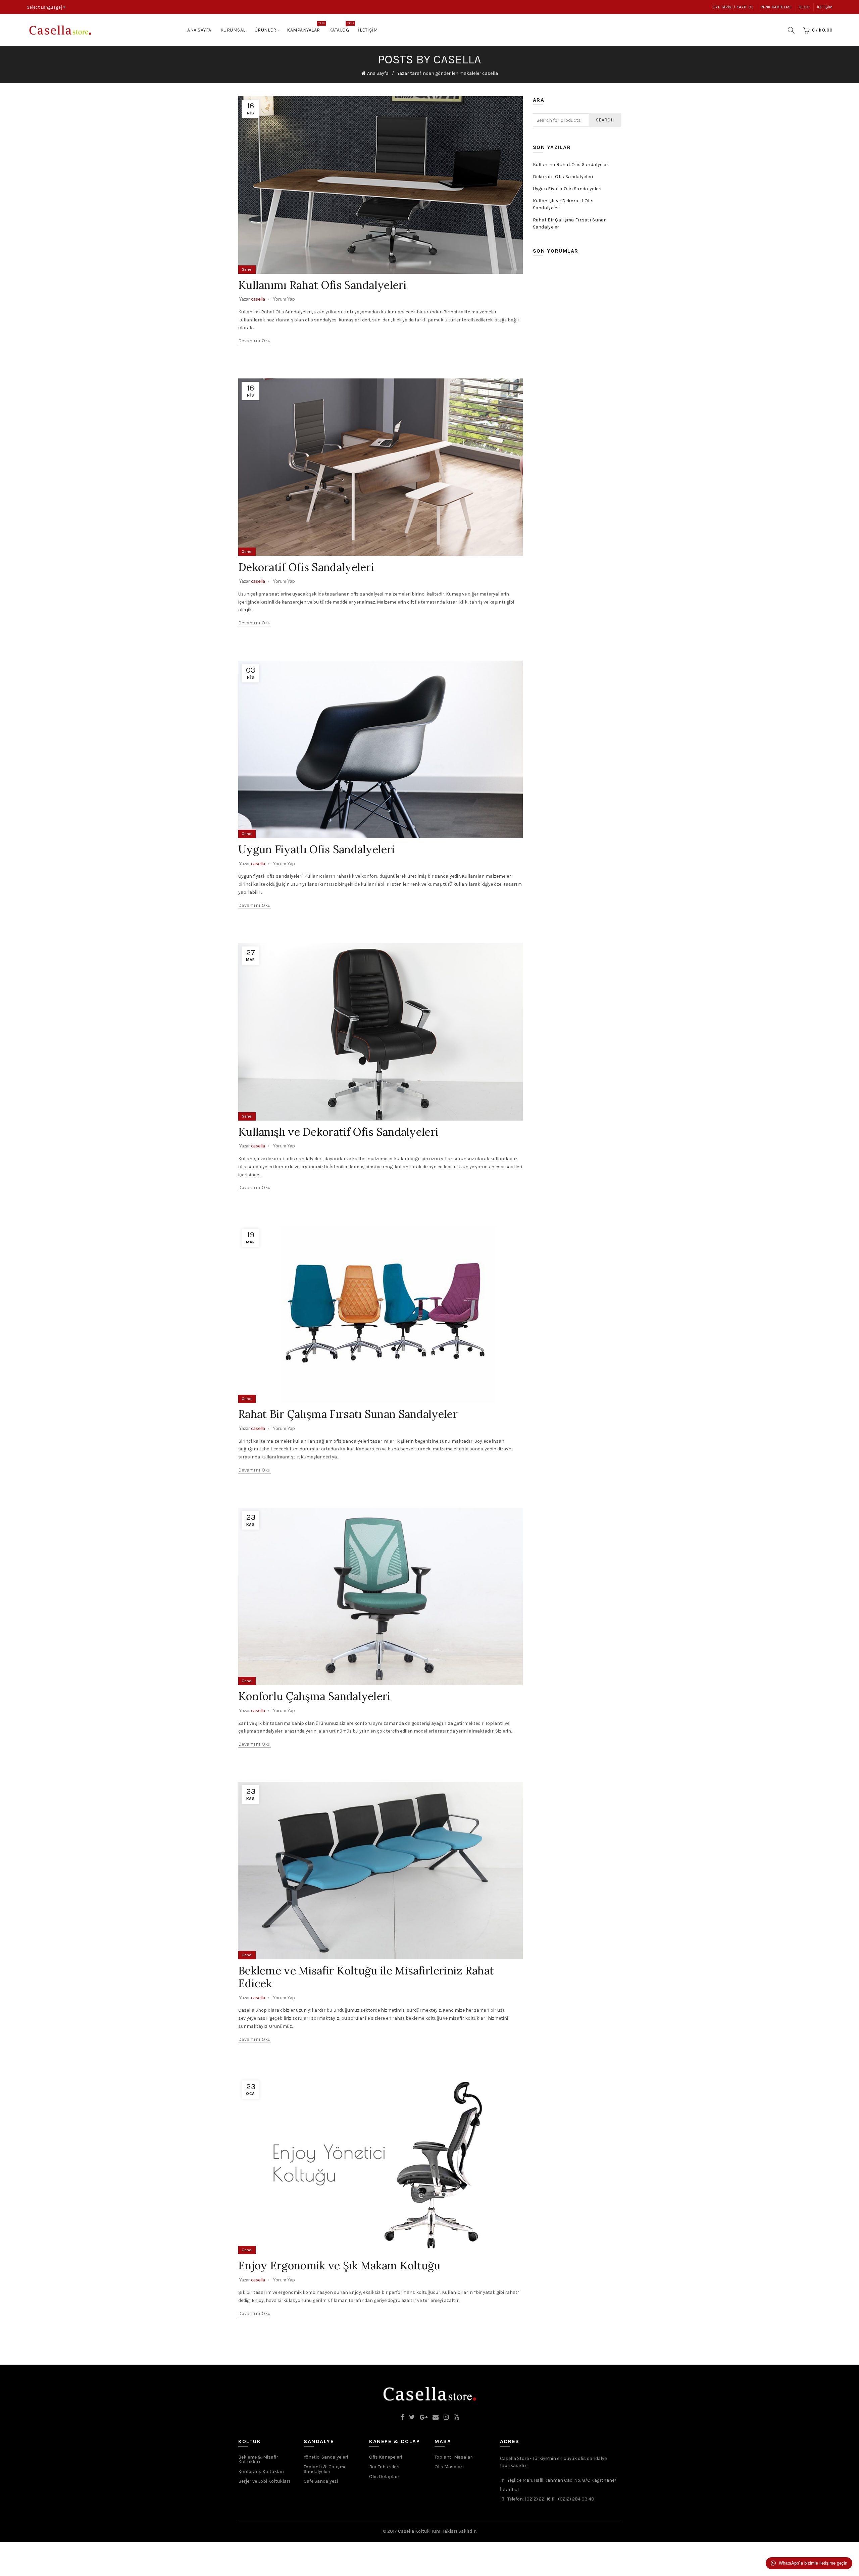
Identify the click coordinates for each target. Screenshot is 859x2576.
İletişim (825, 7)
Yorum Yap (284, 299)
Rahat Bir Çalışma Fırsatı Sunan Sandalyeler (348, 1414)
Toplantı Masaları (454, 2457)
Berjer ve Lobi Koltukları (264, 2481)
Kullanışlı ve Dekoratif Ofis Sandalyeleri (338, 1132)
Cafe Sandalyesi (321, 2481)
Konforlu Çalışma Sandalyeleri (314, 1696)
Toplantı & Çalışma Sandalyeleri (325, 2469)
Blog (804, 7)
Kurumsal (233, 30)
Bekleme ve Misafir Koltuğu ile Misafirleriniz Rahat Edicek (366, 1977)
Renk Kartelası (776, 7)
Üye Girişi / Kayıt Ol (733, 7)
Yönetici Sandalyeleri (326, 2457)
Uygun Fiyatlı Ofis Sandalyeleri (317, 849)
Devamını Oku (255, 341)
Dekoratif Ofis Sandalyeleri (306, 567)
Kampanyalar (306, 27)
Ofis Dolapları (384, 2477)
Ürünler (266, 30)
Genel (247, 269)
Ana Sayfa (199, 30)
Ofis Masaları (449, 2467)
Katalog (341, 27)
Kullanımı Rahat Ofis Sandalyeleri (322, 285)
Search (605, 120)
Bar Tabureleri (384, 2467)
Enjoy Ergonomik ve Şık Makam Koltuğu (339, 2265)
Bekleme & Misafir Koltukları (258, 2459)
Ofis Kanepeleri (386, 2457)
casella (457, 59)
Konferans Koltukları (261, 2471)
